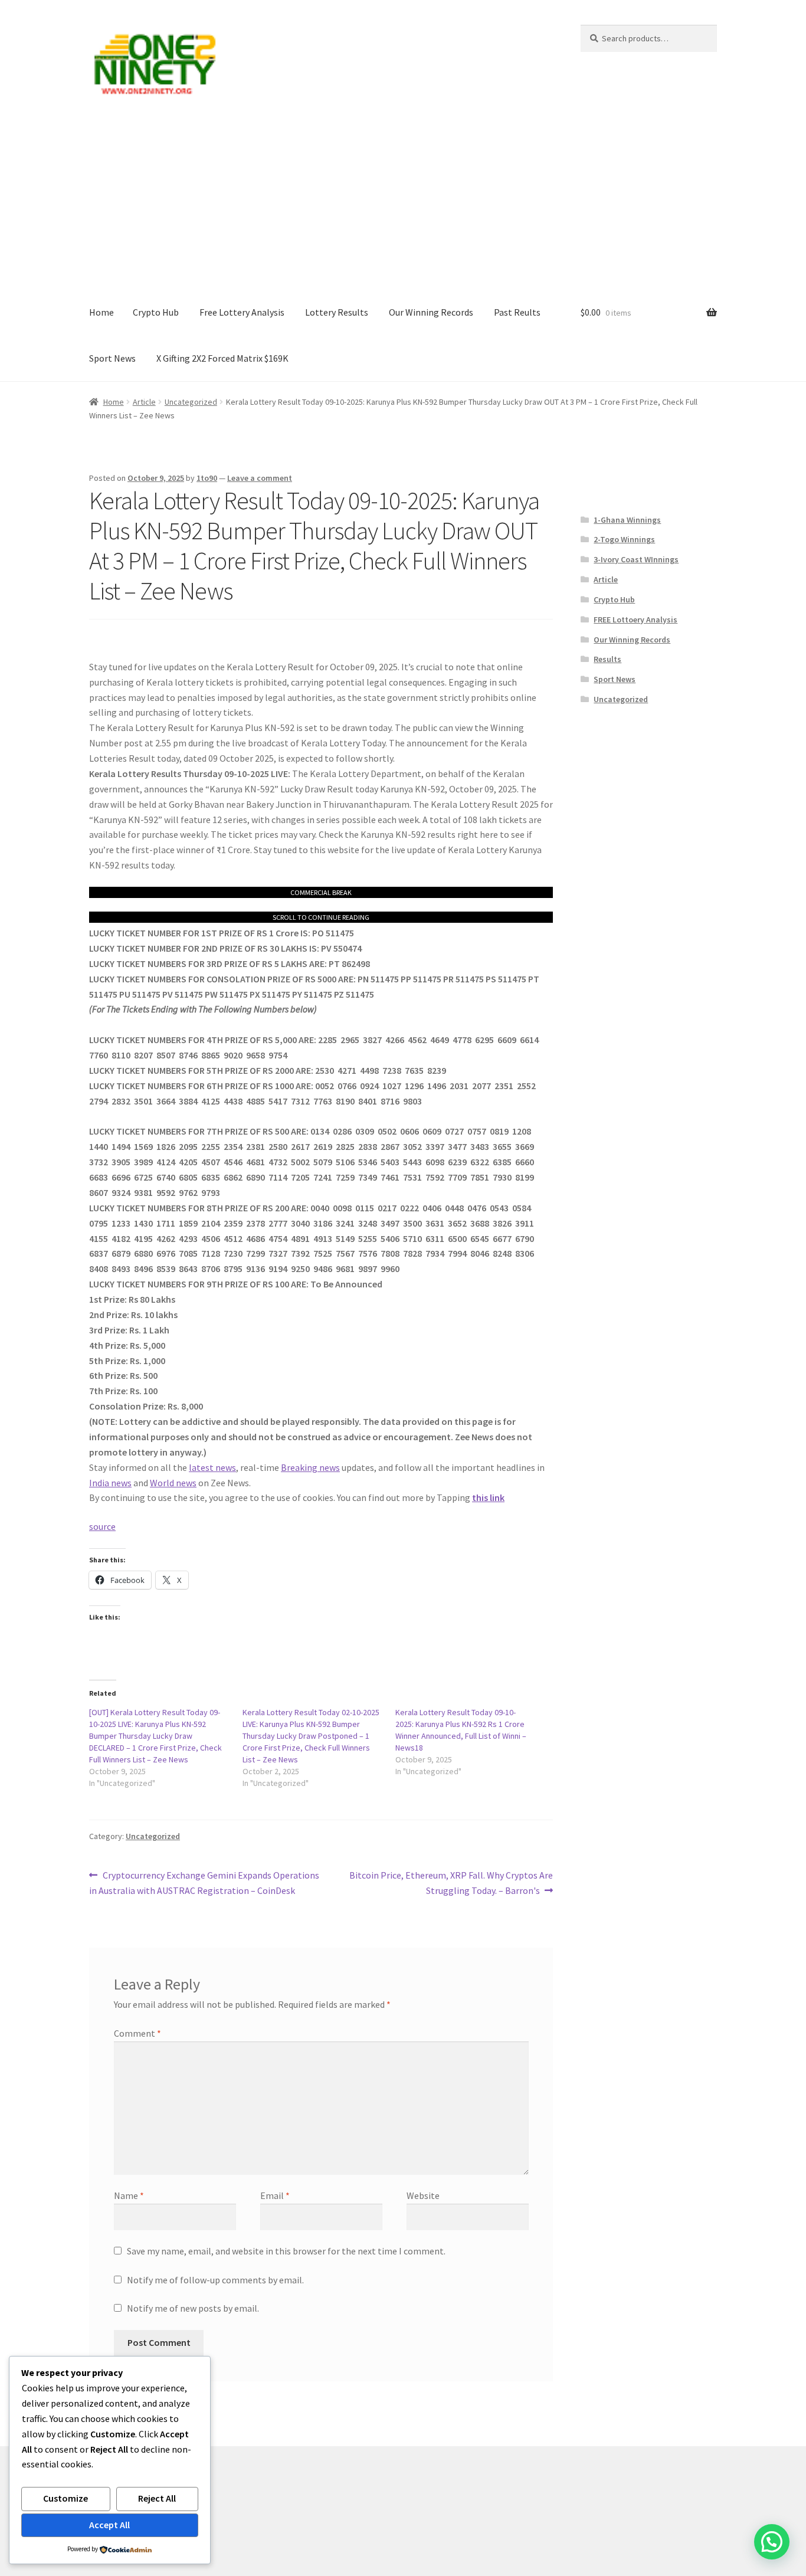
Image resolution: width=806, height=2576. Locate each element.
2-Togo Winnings (624, 539)
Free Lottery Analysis (242, 312)
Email (275, 2195)
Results (607, 659)
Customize (65, 2498)
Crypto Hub (156, 312)
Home (101, 312)
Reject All (157, 2498)
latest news (212, 1467)
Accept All (109, 2525)
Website (423, 2195)
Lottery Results (337, 312)
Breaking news (310, 1467)
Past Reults (517, 312)
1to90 (207, 478)
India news (110, 1483)
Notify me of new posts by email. (193, 2308)
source (102, 1526)
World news (173, 1483)
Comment (137, 2033)
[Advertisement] (403, 201)
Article (144, 402)
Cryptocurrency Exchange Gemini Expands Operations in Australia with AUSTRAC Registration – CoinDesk (204, 1882)
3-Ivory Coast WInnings (636, 559)
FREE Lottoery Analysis (635, 620)
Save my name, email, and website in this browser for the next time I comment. (286, 2251)
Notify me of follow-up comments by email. (215, 2280)
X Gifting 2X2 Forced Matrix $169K (222, 358)
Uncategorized (191, 402)
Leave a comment (260, 478)
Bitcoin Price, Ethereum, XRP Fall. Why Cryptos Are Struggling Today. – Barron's (451, 1882)
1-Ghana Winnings (627, 520)
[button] (772, 2542)
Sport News (112, 358)
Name (129, 2195)
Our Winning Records (431, 312)
